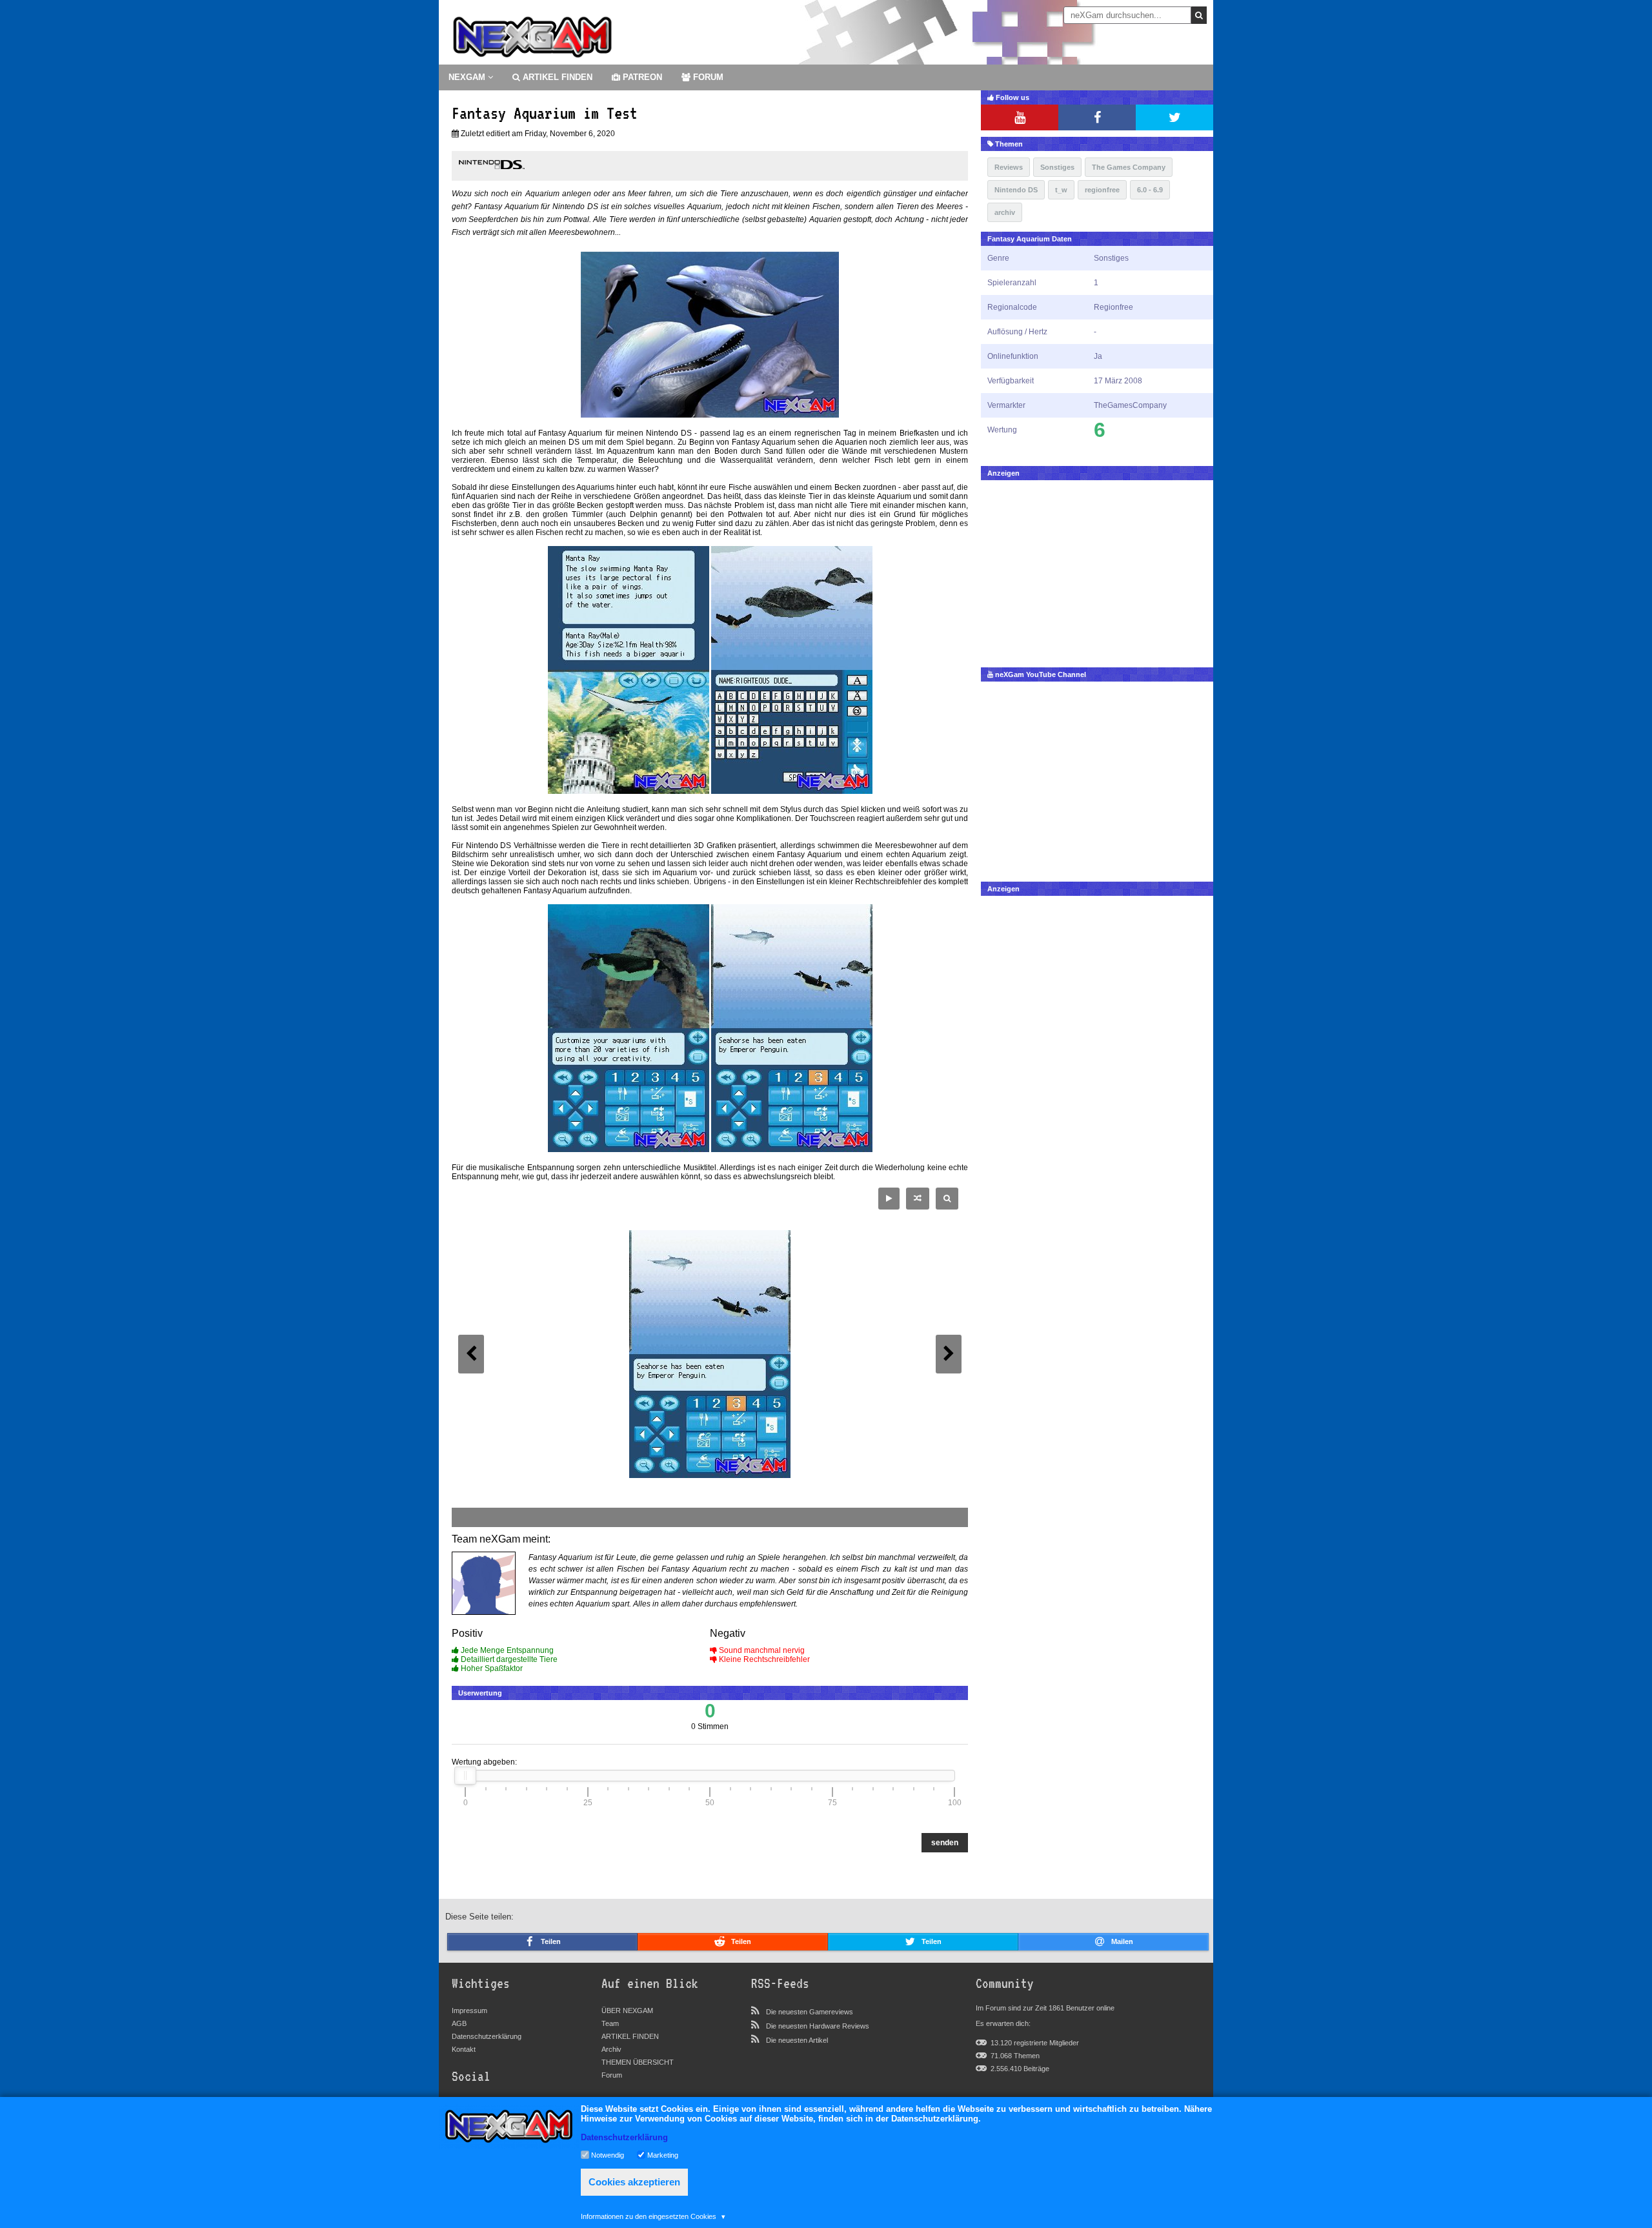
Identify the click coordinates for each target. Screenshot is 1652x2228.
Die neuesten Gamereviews (810, 2012)
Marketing (663, 2154)
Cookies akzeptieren (634, 2182)
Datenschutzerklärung (487, 2036)
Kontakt (464, 2049)
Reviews (1009, 167)
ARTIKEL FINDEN (556, 77)
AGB (459, 2023)
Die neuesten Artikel (797, 2040)
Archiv (611, 2049)
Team (610, 2023)
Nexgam (468, 77)
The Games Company (1129, 167)
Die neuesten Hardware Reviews (818, 2026)
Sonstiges (1057, 167)
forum (707, 77)
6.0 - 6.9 (1150, 190)
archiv (1005, 212)
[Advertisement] (1097, 571)
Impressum (469, 2010)
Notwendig (608, 2154)
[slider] (465, 1776)
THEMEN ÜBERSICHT (638, 2062)
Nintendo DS (1016, 190)
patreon (641, 77)
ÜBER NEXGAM (627, 2010)
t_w (1061, 190)
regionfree (1102, 190)
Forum (612, 2075)
